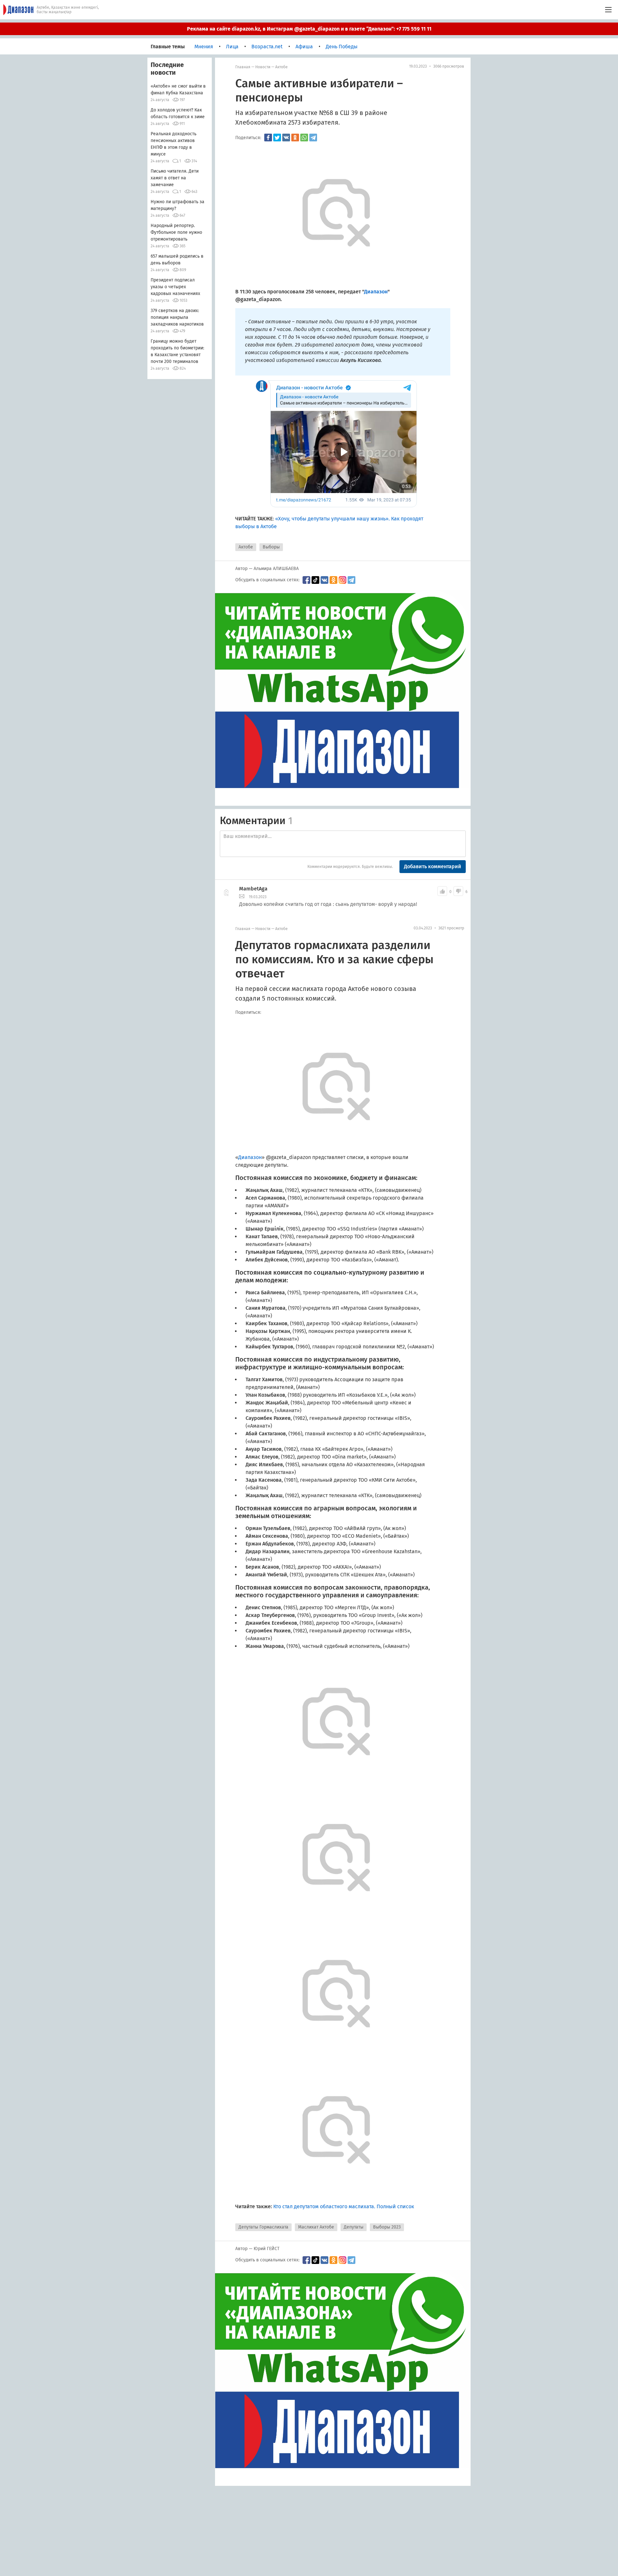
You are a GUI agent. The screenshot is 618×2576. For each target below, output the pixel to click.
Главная (243, 67)
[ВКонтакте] (286, 138)
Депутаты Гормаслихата (263, 2227)
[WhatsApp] (304, 138)
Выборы (271, 547)
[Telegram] (313, 138)
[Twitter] (277, 138)
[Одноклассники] (295, 138)
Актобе (281, 67)
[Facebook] (268, 138)
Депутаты (354, 2227)
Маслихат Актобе (316, 2227)
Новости (263, 67)
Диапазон (250, 1157)
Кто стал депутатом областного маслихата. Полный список (344, 2206)
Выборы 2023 (387, 2227)
